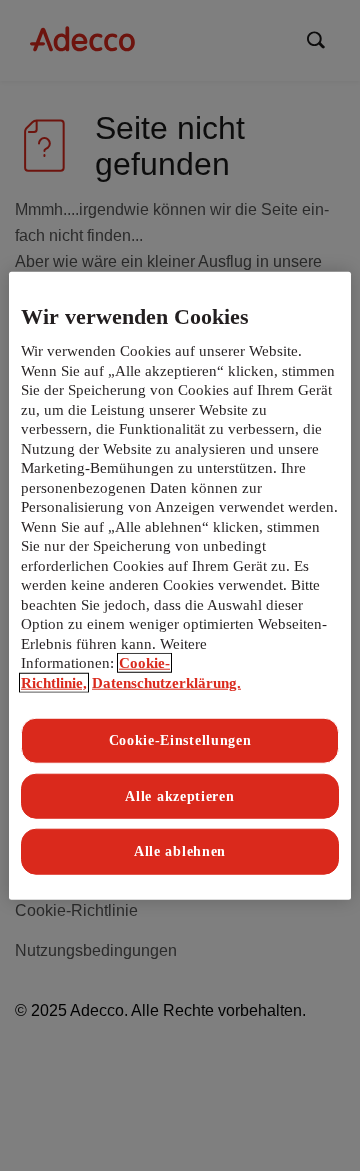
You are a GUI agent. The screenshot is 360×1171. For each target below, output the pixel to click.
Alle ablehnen (180, 851)
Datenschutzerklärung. (166, 683)
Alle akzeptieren (179, 796)
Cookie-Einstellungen (180, 740)
